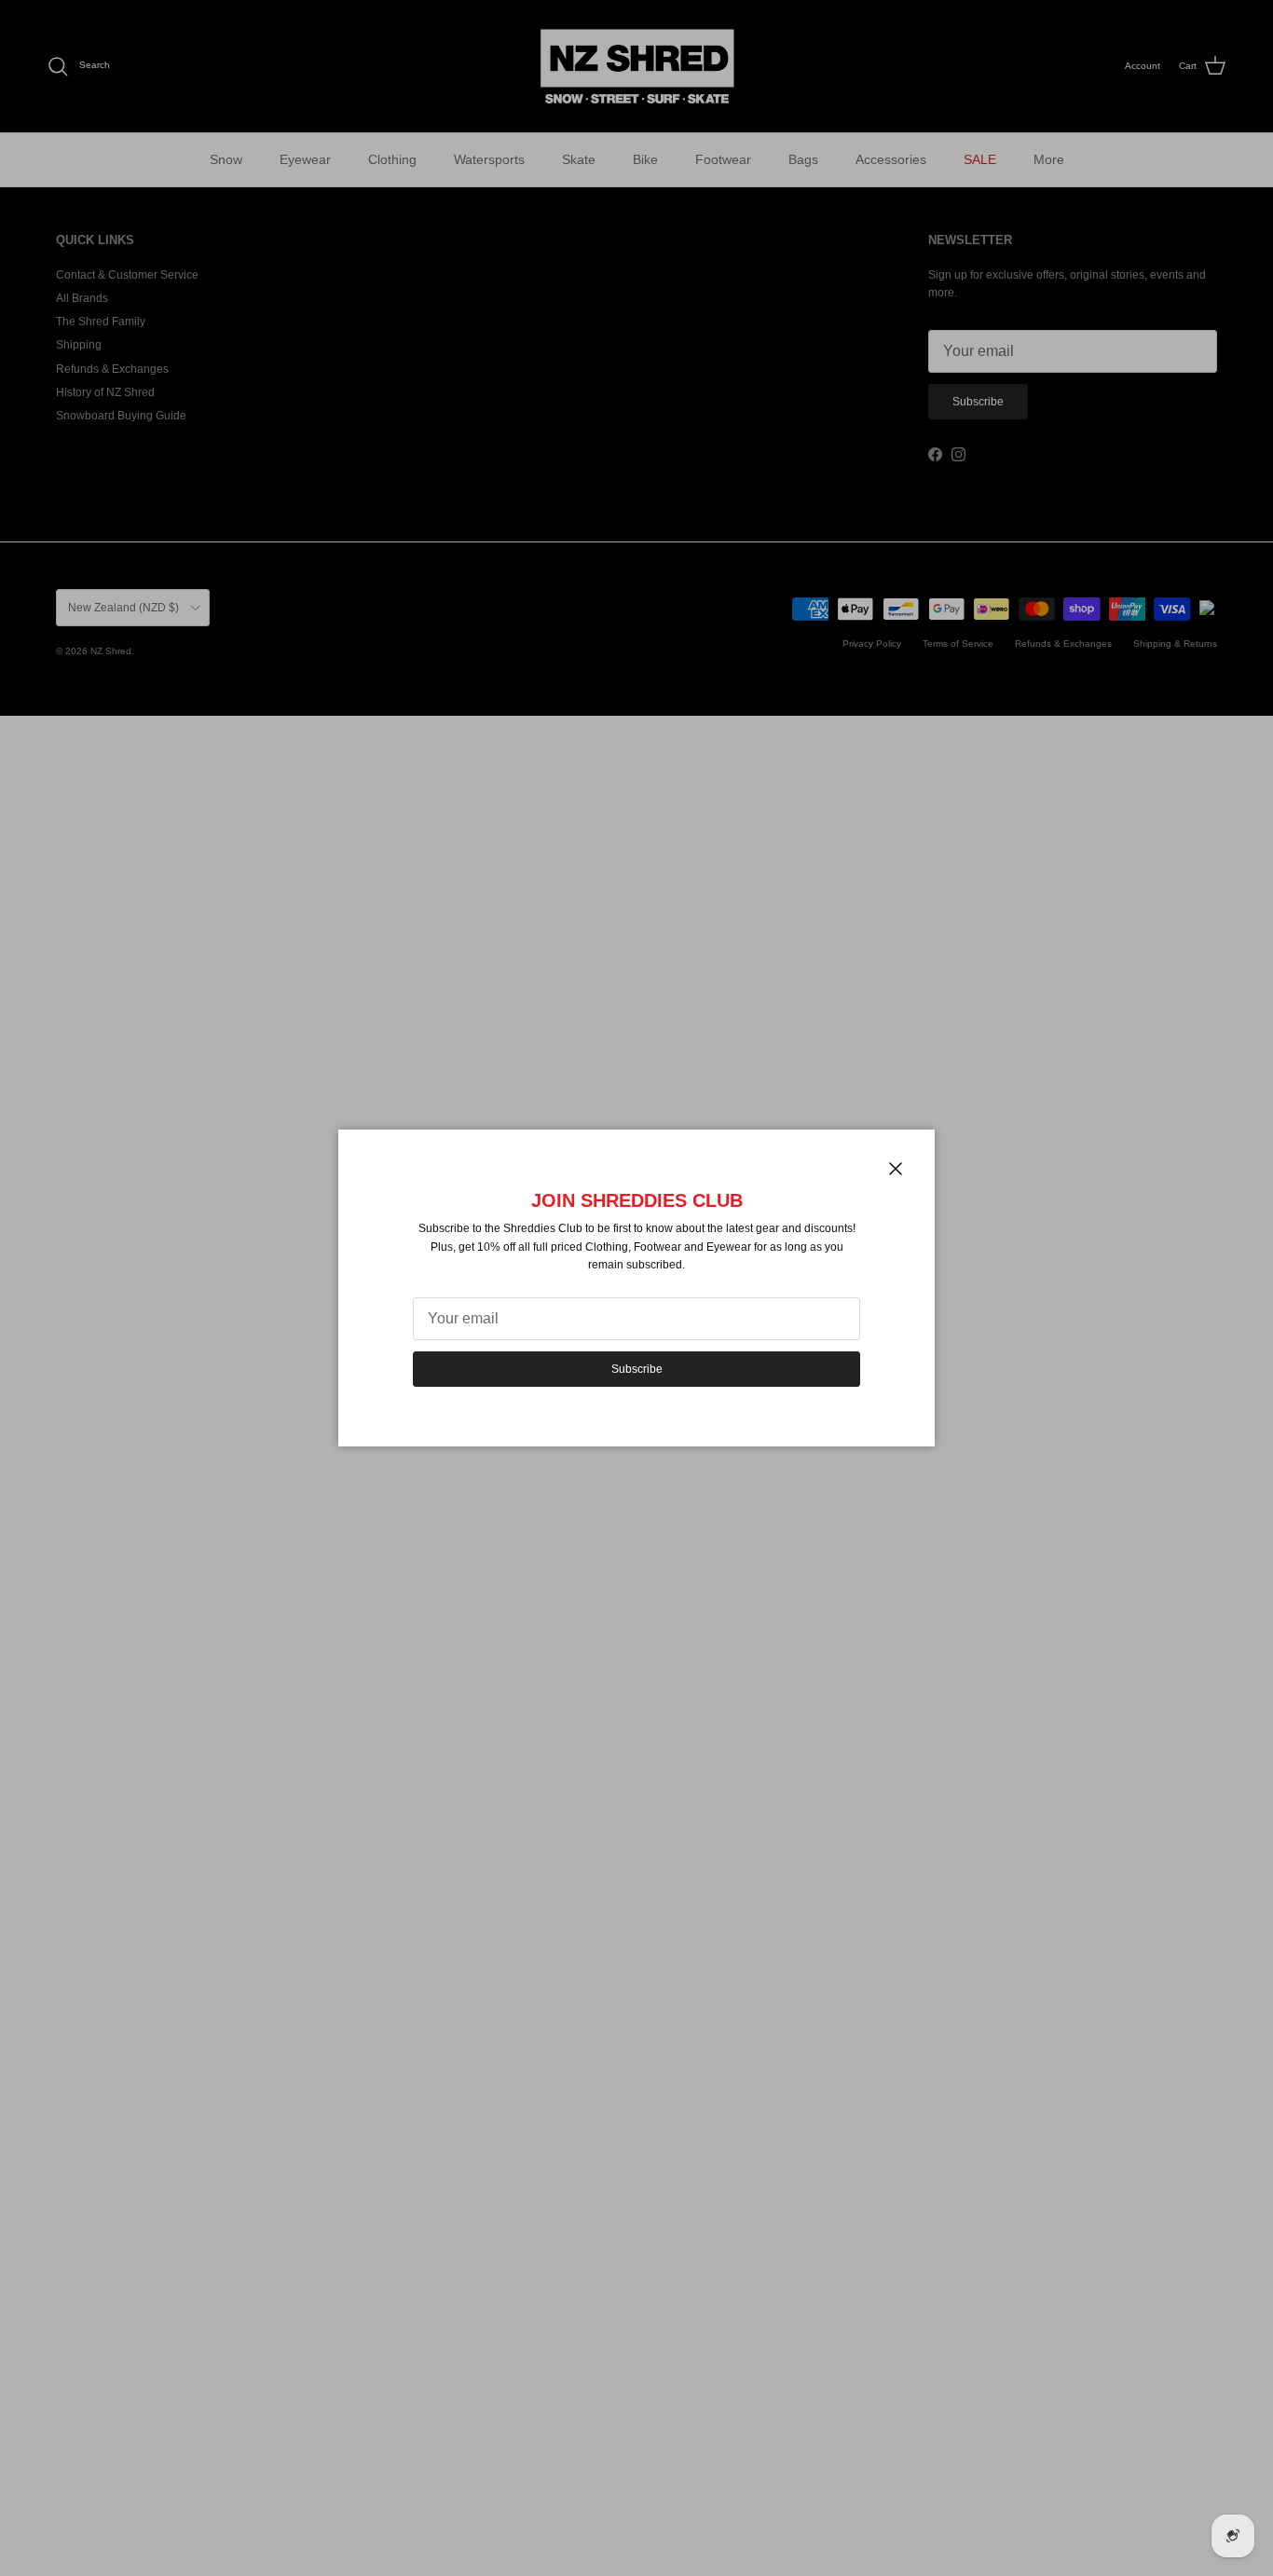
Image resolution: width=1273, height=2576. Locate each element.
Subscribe (637, 1369)
